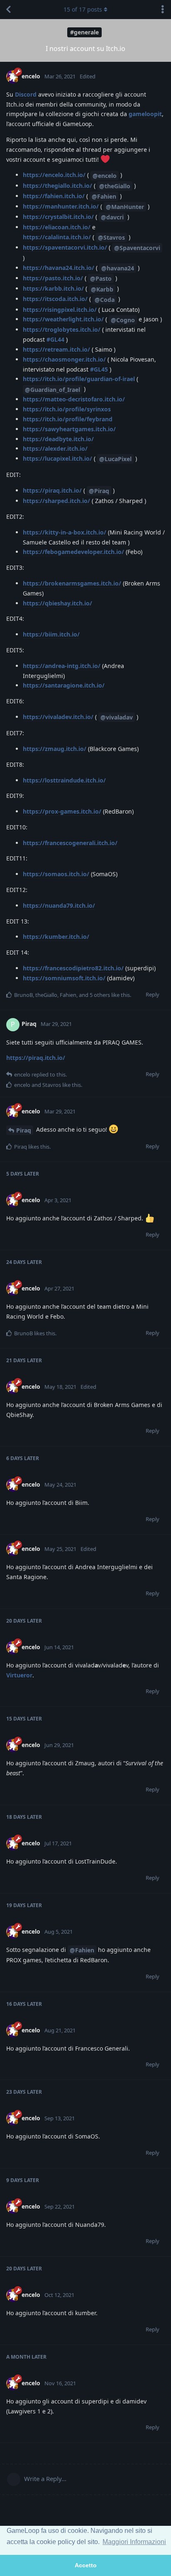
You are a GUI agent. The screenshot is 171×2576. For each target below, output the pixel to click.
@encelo (105, 176)
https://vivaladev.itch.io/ (58, 717)
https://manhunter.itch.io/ (61, 206)
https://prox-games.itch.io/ (62, 811)
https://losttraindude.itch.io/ (64, 780)
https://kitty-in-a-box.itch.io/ (65, 532)
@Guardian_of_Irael (53, 390)
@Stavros (111, 237)
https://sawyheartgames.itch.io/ (69, 429)
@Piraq (99, 491)
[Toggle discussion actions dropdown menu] (163, 10)
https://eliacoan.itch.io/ (57, 227)
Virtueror (19, 1675)
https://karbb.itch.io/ (53, 288)
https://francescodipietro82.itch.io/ (73, 968)
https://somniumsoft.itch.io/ (64, 978)
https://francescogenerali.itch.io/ (70, 843)
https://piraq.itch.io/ (52, 490)
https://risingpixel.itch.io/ (60, 310)
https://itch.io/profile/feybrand (68, 419)
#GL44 (55, 339)
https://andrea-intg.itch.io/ (62, 666)
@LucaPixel (115, 459)
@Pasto (101, 278)
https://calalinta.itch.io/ (57, 237)
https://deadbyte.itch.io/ (58, 439)
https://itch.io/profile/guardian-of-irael (79, 379)
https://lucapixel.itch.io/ (57, 458)
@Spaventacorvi (137, 248)
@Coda (105, 300)
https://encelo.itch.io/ (54, 175)
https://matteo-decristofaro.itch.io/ (74, 399)
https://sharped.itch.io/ (56, 501)
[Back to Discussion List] (8, 10)
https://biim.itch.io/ (51, 634)
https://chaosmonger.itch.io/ (64, 359)
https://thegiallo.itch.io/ (57, 186)
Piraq (24, 1130)
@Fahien (104, 196)
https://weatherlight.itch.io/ (63, 319)
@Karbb (102, 289)
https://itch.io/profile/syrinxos (67, 409)
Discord (26, 94)
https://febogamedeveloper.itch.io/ (73, 552)
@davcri (112, 217)
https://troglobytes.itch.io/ (62, 329)
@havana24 (118, 268)
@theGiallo (115, 186)
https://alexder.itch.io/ (55, 448)
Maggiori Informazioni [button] (134, 2542)
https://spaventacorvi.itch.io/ (65, 247)
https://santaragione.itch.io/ (64, 685)
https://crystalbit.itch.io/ (58, 217)
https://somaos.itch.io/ (56, 874)
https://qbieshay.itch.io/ (57, 603)
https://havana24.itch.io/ (59, 268)
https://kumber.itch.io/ (56, 937)
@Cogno (123, 320)
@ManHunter (125, 207)
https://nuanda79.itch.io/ (59, 905)
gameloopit (145, 114)
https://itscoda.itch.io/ (55, 299)
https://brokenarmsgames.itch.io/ (72, 583)
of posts (83, 9)
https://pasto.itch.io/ (53, 278)
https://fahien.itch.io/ (54, 196)
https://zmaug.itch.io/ (55, 749)
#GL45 (99, 369)
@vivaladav (117, 717)
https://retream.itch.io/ (56, 349)
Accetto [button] (86, 2565)
